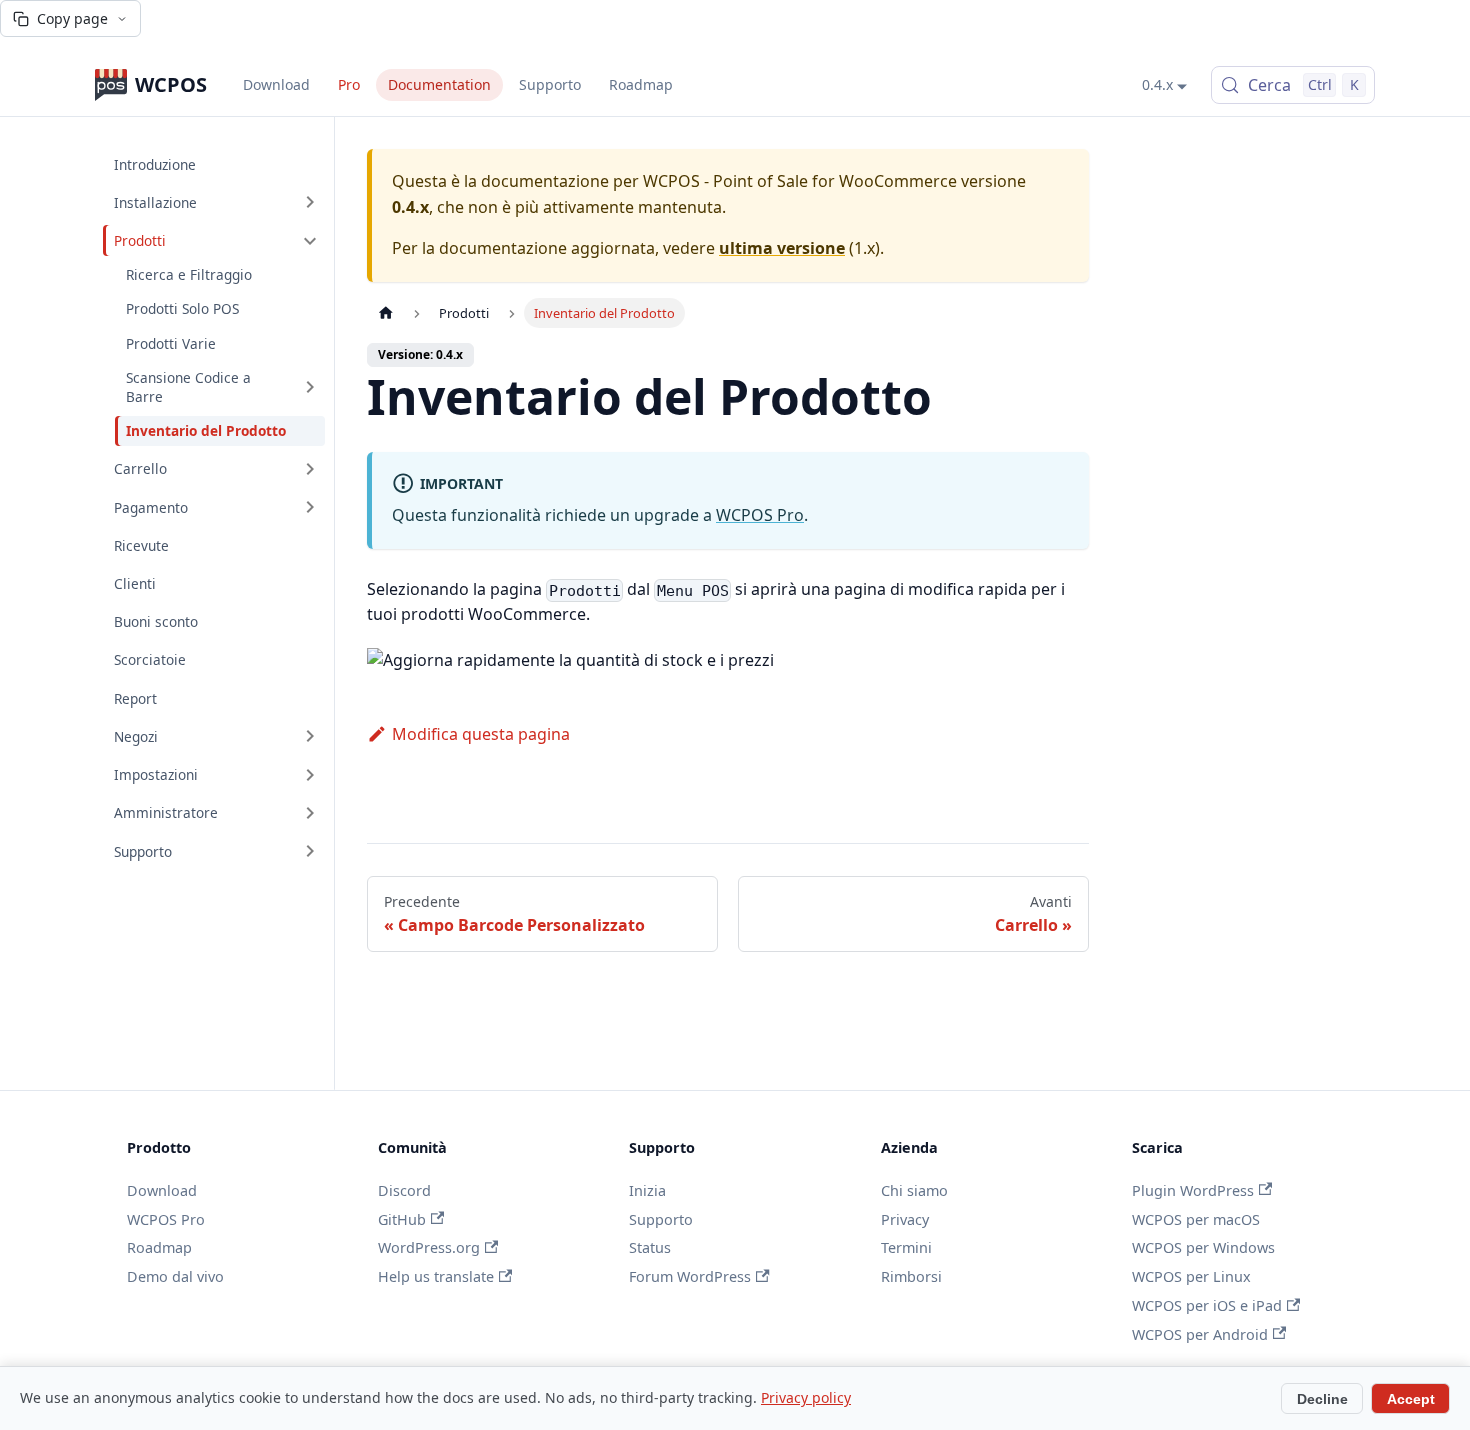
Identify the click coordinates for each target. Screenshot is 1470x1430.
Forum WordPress (690, 1276)
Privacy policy (806, 1397)
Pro (349, 84)
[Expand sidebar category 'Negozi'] (310, 736)
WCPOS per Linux (1191, 1276)
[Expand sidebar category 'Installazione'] (310, 202)
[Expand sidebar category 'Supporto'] (310, 851)
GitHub (402, 1219)
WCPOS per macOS (1196, 1219)
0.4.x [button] (1157, 84)
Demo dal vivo (175, 1276)
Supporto (550, 84)
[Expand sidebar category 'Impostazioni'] (310, 775)
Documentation (439, 84)
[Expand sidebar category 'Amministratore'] (310, 813)
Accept (1411, 1399)
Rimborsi (911, 1276)
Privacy (905, 1219)
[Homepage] (386, 313)
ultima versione (782, 248)
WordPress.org (429, 1247)
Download (276, 84)
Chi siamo (914, 1190)
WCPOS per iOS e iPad (1207, 1305)
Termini (906, 1247)
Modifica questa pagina (481, 734)
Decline (1322, 1399)
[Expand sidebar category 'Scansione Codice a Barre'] (310, 386)
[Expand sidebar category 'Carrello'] (310, 469)
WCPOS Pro (760, 515)
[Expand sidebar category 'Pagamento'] (310, 507)
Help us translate (436, 1276)
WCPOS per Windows (1203, 1247)
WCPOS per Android (1200, 1334)
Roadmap (641, 84)
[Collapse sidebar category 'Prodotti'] (310, 240)
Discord (404, 1190)
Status (650, 1247)
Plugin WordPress (1193, 1190)
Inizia (647, 1190)
